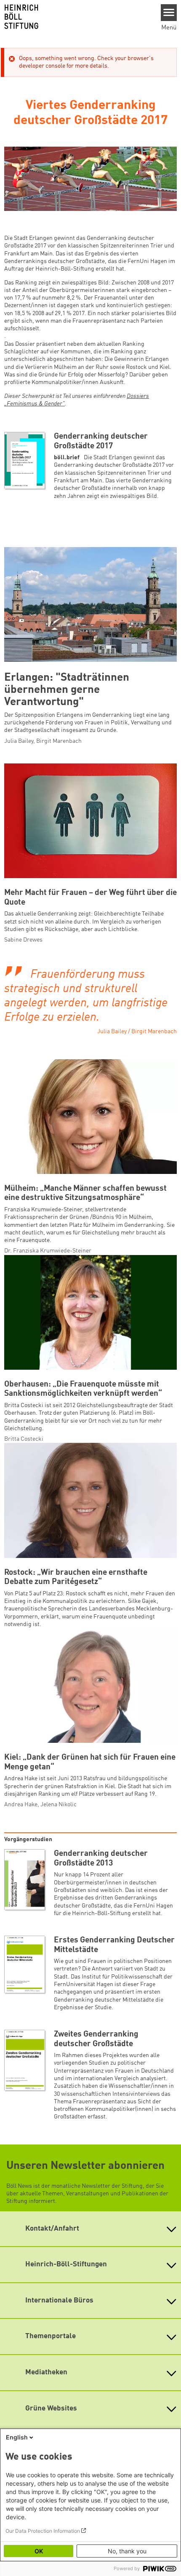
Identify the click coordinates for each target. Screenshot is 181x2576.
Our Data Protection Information (43, 2531)
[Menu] (169, 13)
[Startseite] (77, 17)
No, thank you (127, 2551)
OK (39, 2551)
